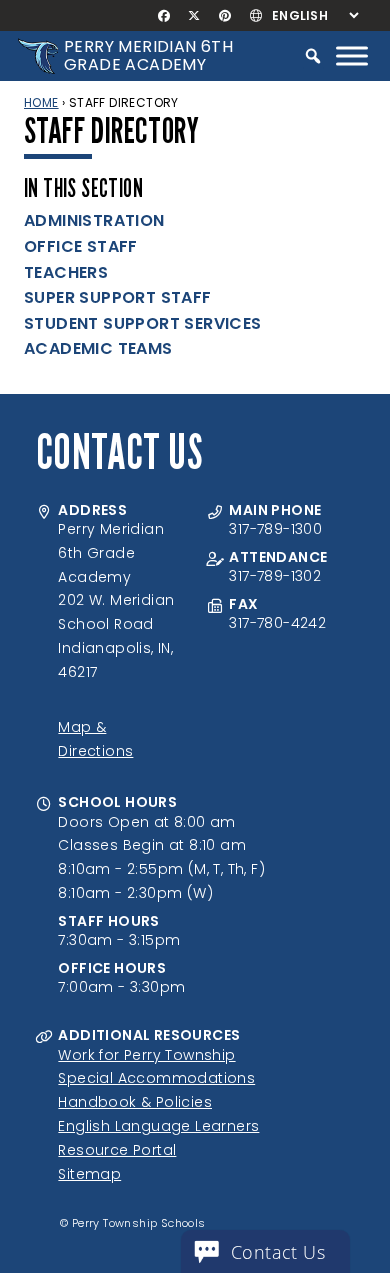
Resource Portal (117, 1150)
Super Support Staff (118, 297)
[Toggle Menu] (352, 55)
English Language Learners (158, 1126)
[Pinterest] (224, 16)
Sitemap (89, 1174)
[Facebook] (164, 16)
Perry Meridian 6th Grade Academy (148, 55)
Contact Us (278, 1252)
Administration (94, 220)
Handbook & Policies (135, 1102)
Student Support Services (143, 323)
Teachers (66, 272)
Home (41, 102)
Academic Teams (98, 348)
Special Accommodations (156, 1078)
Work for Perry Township (146, 1055)
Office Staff (81, 246)
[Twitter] (194, 16)
